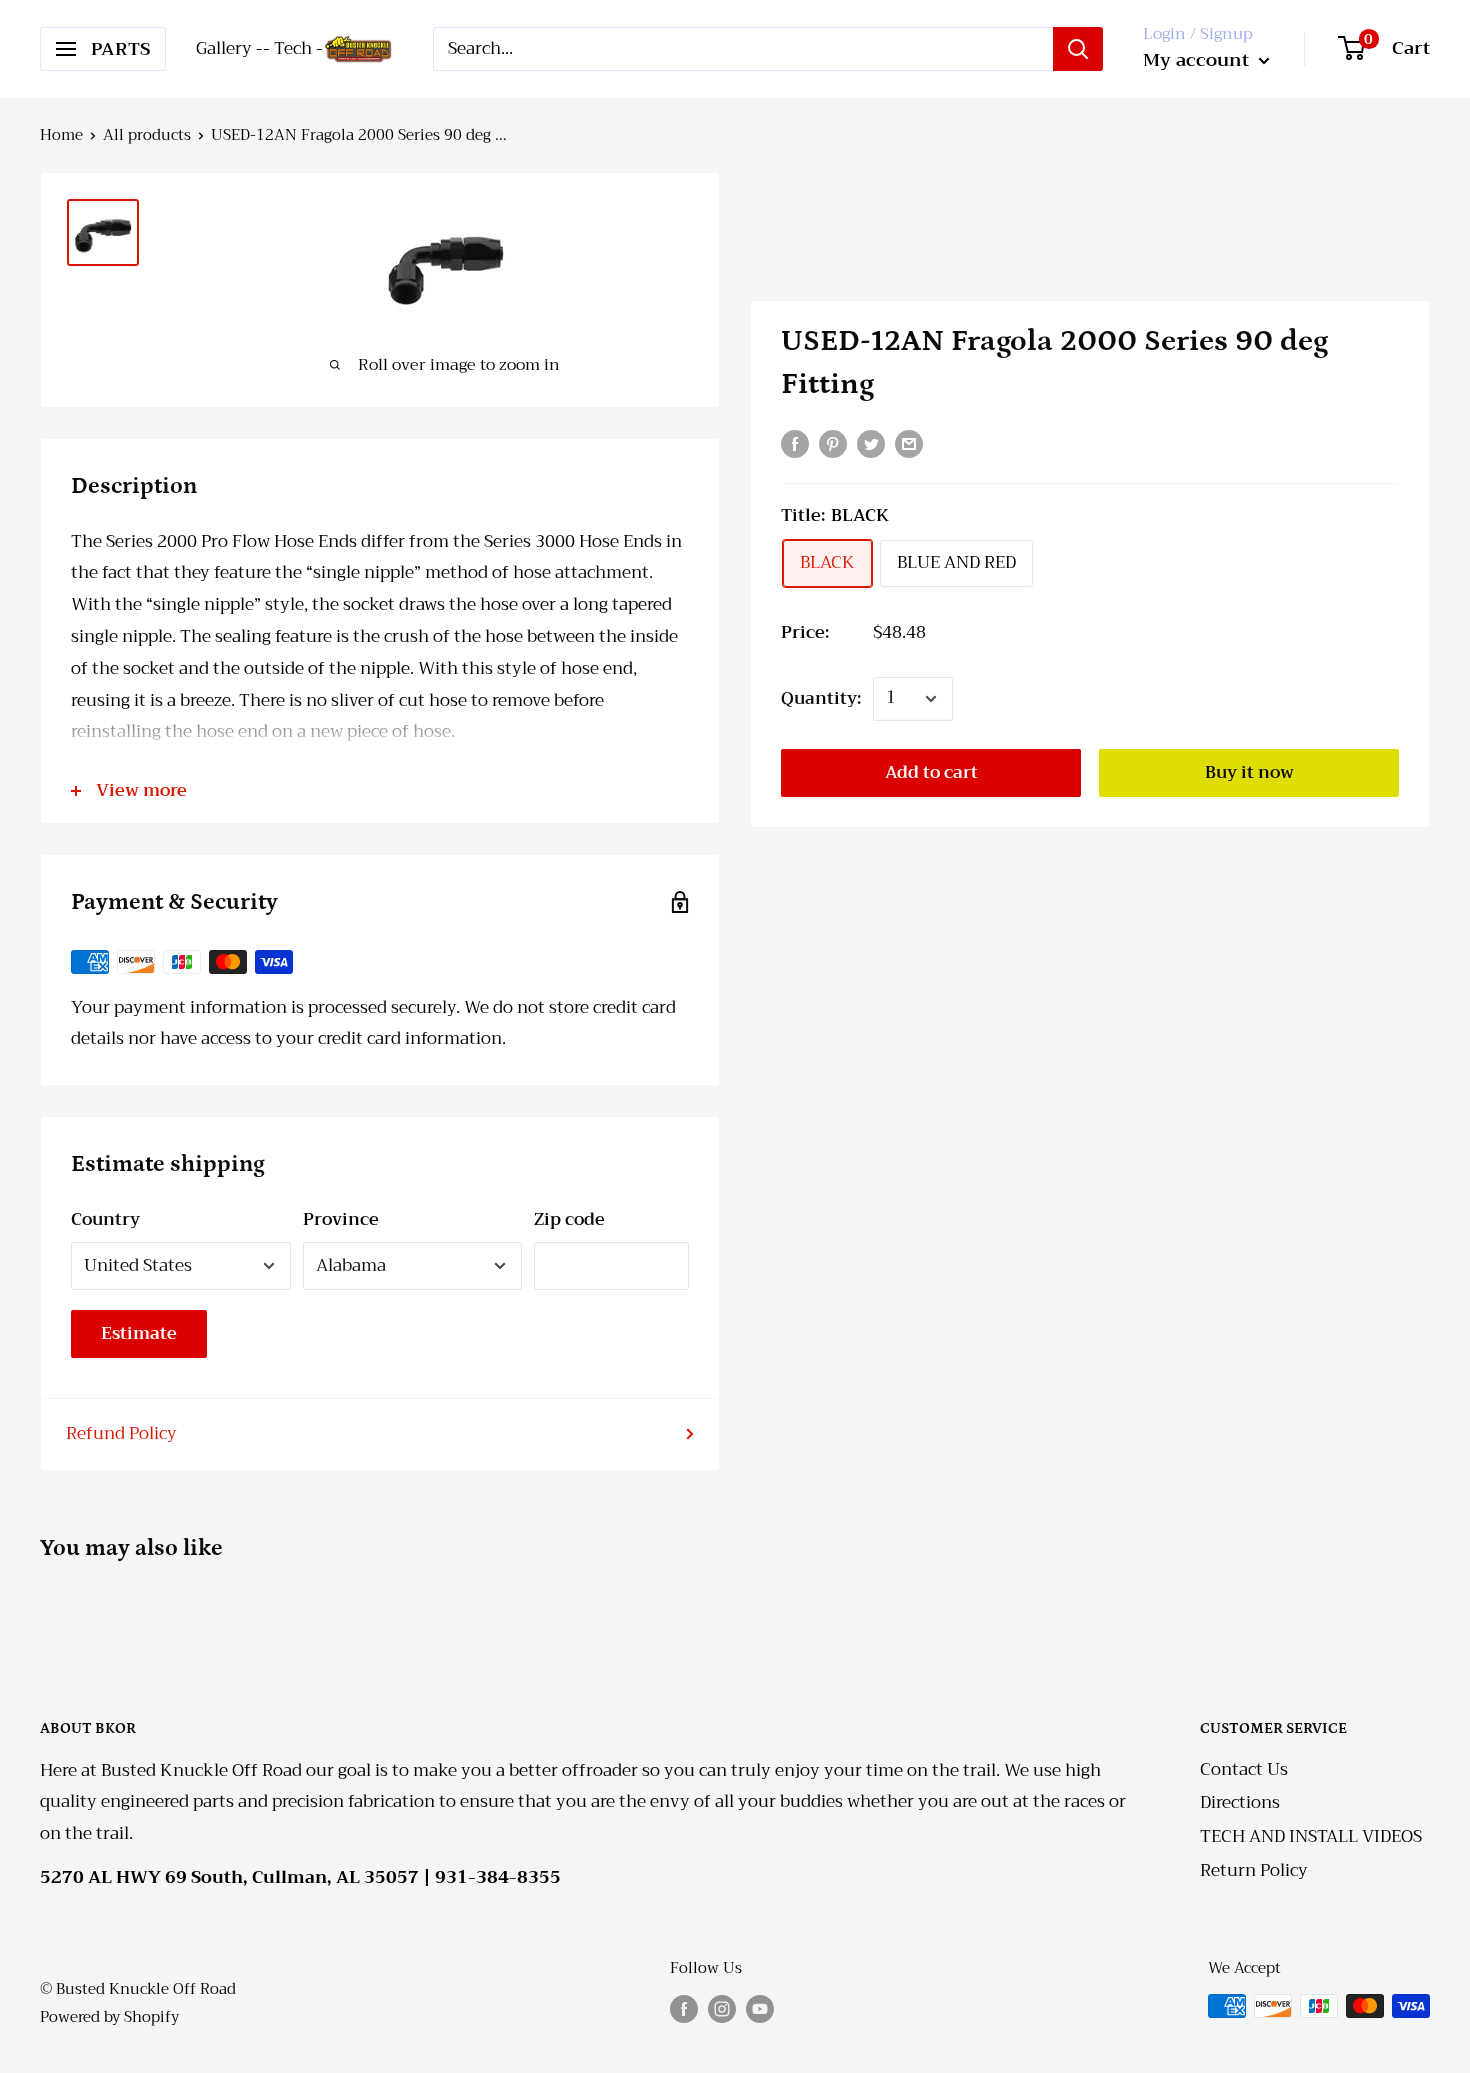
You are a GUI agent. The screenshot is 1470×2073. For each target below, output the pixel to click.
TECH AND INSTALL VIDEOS (1311, 1836)
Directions (1240, 1802)
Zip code (569, 1219)
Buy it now (1249, 772)
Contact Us (1244, 1769)
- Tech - (293, 48)
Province (341, 1219)
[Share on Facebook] (795, 443)
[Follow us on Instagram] (722, 2008)
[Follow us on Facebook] (684, 2008)
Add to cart (931, 772)
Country (105, 1219)
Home (61, 135)
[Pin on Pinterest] (833, 443)
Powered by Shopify (109, 2017)
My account (1198, 60)
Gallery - (229, 48)
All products (147, 135)
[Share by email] (909, 443)
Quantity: (821, 698)
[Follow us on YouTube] (760, 2008)
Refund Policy (121, 1433)
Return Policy (1254, 1870)
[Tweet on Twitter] (871, 443)
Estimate (139, 1333)
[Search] (1078, 49)
